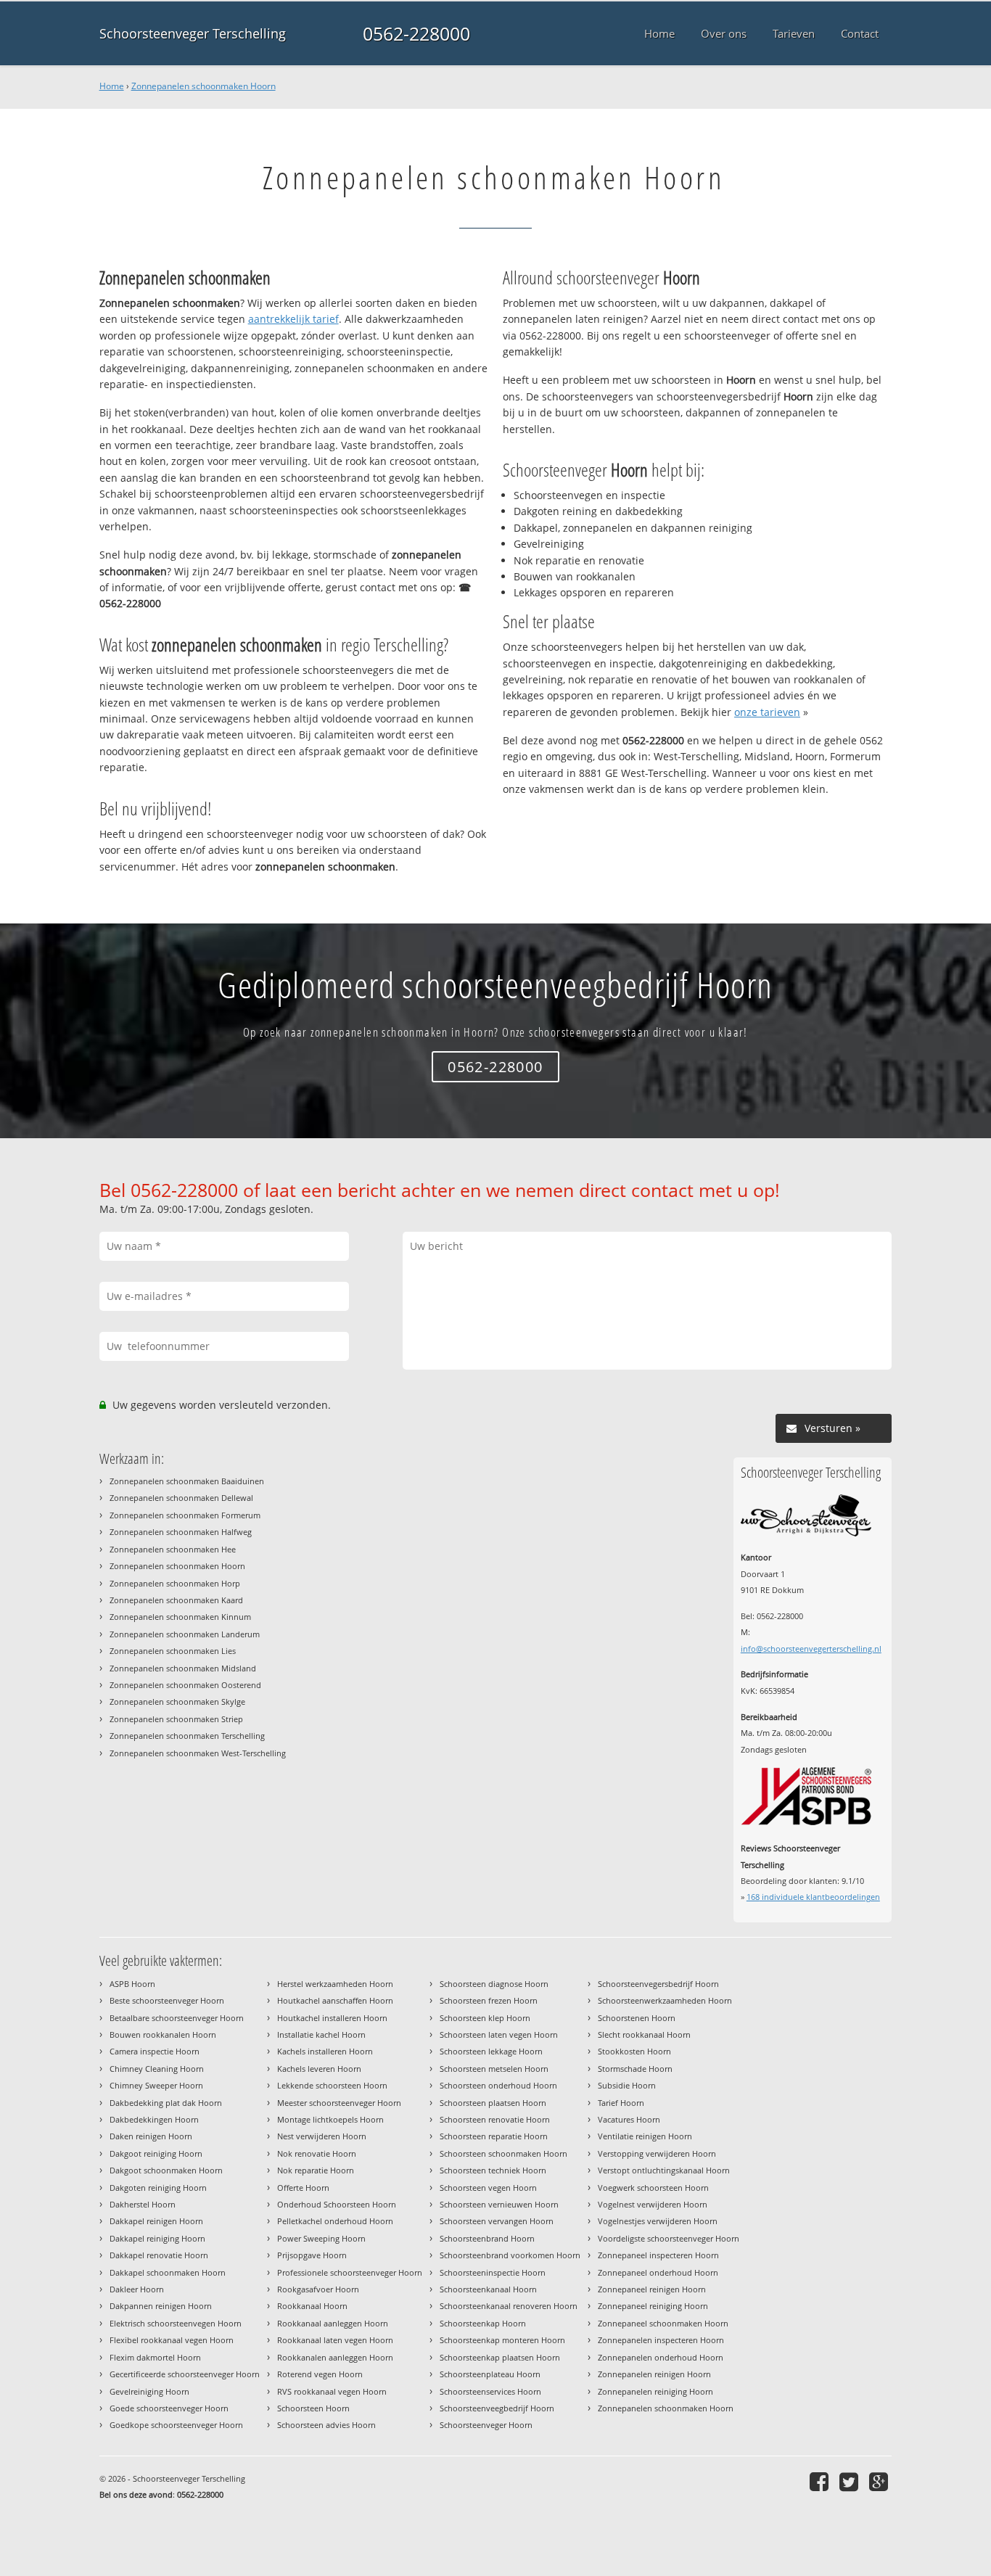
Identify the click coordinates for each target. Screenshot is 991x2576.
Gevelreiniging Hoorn (149, 2391)
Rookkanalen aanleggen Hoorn (335, 2357)
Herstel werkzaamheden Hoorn (335, 1984)
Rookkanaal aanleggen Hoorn (333, 2323)
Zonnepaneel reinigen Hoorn (652, 2289)
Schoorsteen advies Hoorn (326, 2425)
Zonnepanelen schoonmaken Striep (176, 1719)
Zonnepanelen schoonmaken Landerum (185, 1634)
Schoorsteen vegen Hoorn (488, 2188)
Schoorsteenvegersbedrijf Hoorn (658, 1984)
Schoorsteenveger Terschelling (193, 33)
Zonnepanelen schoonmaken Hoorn (203, 86)
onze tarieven (767, 712)
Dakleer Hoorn (137, 2289)
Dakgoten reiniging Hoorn (158, 2188)
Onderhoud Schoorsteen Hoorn (337, 2204)
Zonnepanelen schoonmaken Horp (175, 1583)
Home (112, 86)
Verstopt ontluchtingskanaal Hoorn (664, 2170)
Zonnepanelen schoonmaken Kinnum (180, 1617)
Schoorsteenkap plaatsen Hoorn (500, 2357)
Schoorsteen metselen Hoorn (494, 2069)
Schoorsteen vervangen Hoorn (497, 2221)
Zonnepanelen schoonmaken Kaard (176, 1600)
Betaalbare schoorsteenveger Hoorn (177, 2018)
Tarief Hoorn (621, 2103)
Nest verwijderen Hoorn (322, 2136)
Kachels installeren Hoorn (325, 2051)
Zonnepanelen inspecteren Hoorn (661, 2340)
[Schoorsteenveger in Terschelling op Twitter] (851, 2481)
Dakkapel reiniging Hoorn (157, 2238)
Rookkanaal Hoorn (312, 2306)
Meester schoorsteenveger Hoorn (339, 2103)
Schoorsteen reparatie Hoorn (494, 2136)
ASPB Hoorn (132, 1984)
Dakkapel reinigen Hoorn (156, 2221)
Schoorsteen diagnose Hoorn (494, 1984)
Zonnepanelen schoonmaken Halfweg (181, 1532)
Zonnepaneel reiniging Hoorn (653, 2306)
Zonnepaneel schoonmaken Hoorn (663, 2323)
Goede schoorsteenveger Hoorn (169, 2408)
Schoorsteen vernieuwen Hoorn (499, 2204)
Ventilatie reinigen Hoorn (645, 2136)
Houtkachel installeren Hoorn (332, 2018)
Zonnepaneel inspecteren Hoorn (658, 2255)
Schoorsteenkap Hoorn (483, 2323)
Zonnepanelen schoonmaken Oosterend (185, 1685)
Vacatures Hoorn (629, 2119)
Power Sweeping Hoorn (321, 2238)
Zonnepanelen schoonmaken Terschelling (187, 1736)
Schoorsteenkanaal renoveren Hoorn (509, 2306)
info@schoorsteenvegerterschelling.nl (811, 1649)
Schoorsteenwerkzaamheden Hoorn (665, 2000)
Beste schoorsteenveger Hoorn (167, 2000)
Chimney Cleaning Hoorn (157, 2069)
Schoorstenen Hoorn (637, 2018)
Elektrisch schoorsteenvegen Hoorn (176, 2323)
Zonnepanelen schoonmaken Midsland (183, 1668)
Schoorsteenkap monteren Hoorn (502, 2340)
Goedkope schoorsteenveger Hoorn (176, 2425)
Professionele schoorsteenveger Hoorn (350, 2272)
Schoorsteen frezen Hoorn (489, 2000)
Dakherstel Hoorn (143, 2204)
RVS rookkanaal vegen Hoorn (332, 2391)
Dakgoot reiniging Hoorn (156, 2153)
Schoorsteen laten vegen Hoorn (499, 2034)
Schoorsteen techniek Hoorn (493, 2170)
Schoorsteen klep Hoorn (485, 2018)
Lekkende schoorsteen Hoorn (332, 2085)
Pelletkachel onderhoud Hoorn (335, 2221)
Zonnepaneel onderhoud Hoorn (658, 2272)
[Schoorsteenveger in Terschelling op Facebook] (821, 2481)
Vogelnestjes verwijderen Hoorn (658, 2221)
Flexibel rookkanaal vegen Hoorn (172, 2340)
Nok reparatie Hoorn (316, 2170)
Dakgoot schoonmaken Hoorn (166, 2170)
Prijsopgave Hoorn (312, 2255)
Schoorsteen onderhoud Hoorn (498, 2085)
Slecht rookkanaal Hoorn (644, 2034)
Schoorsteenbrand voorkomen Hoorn (510, 2255)
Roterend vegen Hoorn (320, 2374)
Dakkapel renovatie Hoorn (159, 2255)
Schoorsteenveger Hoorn (486, 2425)
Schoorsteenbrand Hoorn (487, 2238)
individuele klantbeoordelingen (813, 1897)
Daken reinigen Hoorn (151, 2136)
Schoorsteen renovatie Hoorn (495, 2119)
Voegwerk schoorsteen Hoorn (653, 2188)
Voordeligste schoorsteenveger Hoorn (669, 2238)
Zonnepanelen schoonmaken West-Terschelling (198, 1753)
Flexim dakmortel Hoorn (155, 2357)
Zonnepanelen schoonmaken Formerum (185, 1515)
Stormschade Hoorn (635, 2069)
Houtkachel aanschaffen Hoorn (335, 2000)
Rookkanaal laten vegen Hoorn (335, 2340)
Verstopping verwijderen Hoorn (657, 2153)
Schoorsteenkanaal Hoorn (488, 2289)
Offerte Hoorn (303, 2188)
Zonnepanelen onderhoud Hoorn (661, 2357)
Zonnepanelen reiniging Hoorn (655, 2391)
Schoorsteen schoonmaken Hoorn (503, 2153)
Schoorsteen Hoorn (313, 2408)
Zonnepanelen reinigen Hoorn (654, 2374)
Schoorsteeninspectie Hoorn (493, 2272)
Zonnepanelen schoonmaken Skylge (177, 1701)
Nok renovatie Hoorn (317, 2153)
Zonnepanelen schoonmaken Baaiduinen (187, 1481)
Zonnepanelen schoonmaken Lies (173, 1651)
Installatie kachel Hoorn (321, 2034)
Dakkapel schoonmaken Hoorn (168, 2272)
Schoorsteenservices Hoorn (490, 2391)
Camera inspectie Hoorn (155, 2051)
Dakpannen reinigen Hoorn (161, 2306)
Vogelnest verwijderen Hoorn (653, 2204)
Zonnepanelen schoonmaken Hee (173, 1549)
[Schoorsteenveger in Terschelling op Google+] (880, 2481)
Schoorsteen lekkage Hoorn (491, 2051)
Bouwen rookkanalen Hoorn (163, 2034)
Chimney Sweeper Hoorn (156, 2085)
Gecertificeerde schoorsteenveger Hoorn (185, 2374)
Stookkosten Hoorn (634, 2051)
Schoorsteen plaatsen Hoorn (493, 2103)
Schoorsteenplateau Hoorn (490, 2374)
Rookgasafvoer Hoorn (318, 2289)
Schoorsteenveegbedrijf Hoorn (497, 2408)
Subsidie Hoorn (627, 2085)
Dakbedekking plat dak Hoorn (166, 2103)
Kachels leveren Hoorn (319, 2069)
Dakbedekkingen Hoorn (154, 2119)
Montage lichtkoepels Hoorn (330, 2119)
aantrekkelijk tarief (293, 319)
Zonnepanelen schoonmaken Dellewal (181, 1498)
